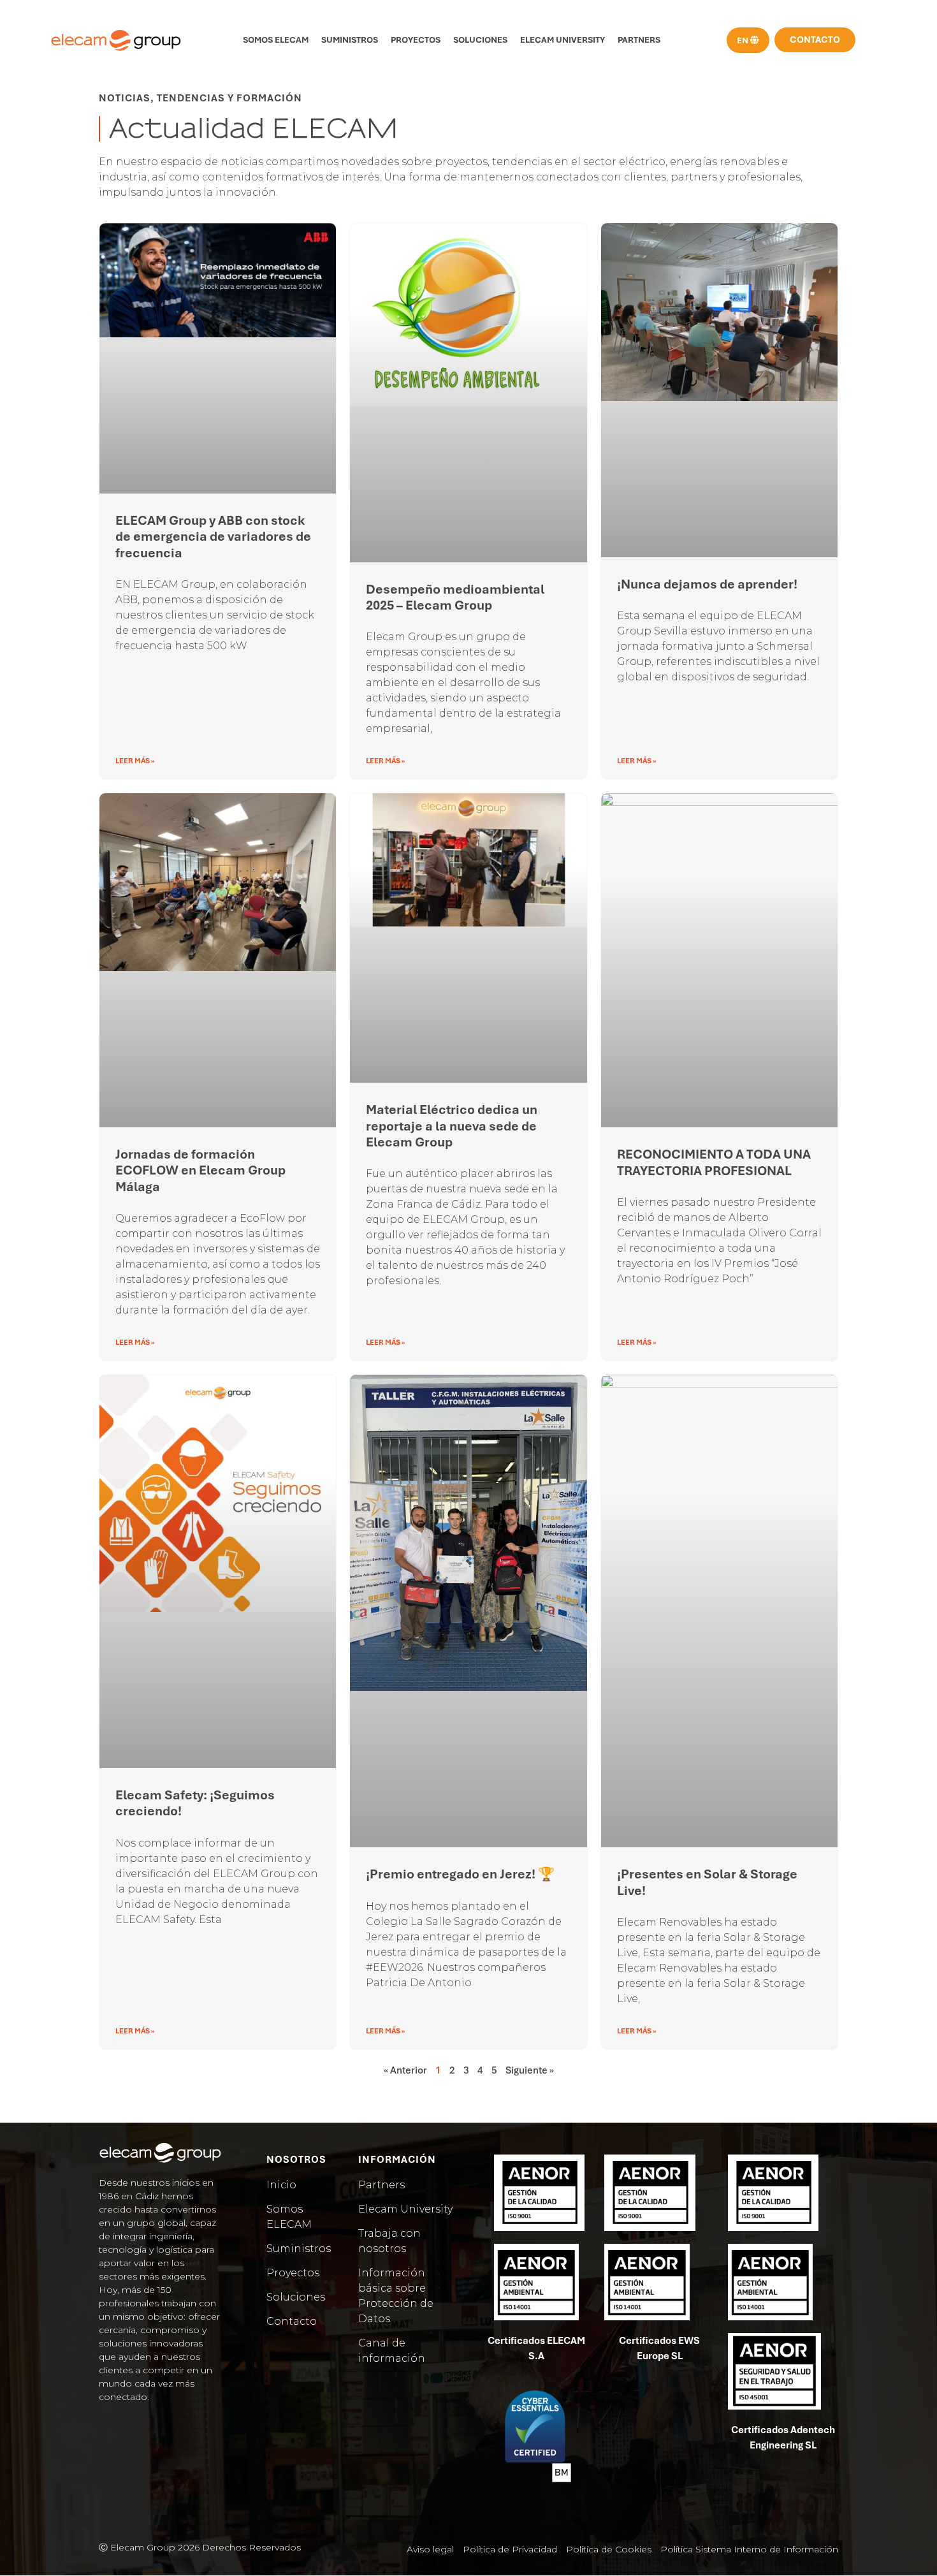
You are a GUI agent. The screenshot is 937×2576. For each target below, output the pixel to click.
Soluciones (480, 40)
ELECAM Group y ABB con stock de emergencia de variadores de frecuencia (213, 536)
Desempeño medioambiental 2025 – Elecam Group (455, 597)
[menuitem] (748, 40)
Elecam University (563, 40)
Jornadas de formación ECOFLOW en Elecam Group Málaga (200, 1170)
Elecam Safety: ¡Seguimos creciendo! (195, 1803)
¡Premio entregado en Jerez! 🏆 (460, 1874)
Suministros (350, 40)
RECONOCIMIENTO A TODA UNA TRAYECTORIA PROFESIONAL (714, 1162)
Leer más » (135, 761)
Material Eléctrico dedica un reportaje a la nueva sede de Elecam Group (452, 1125)
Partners (639, 40)
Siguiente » (530, 2070)
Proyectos (416, 40)
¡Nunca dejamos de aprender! (707, 584)
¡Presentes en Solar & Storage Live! (707, 1882)
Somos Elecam (276, 40)
